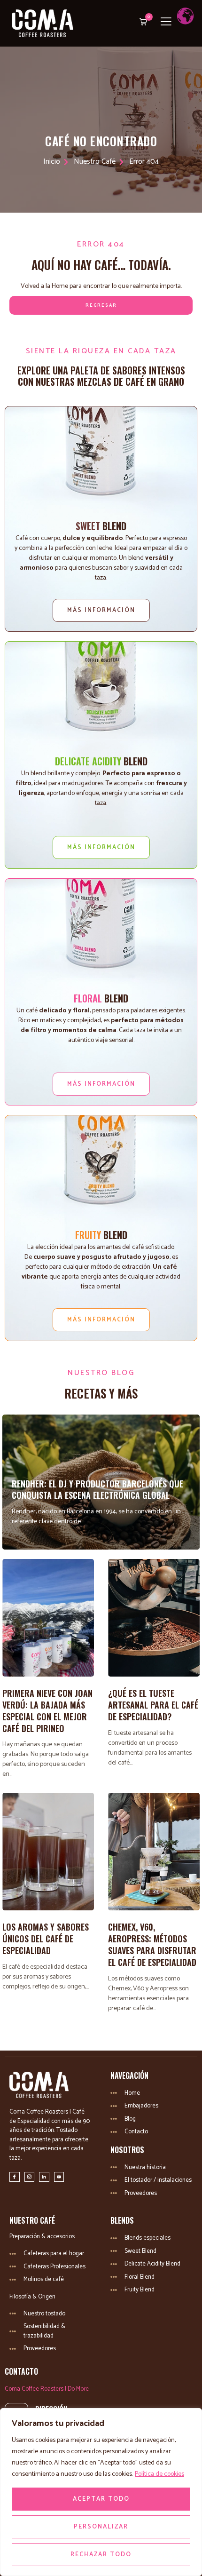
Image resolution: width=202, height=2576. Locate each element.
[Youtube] (59, 2177)
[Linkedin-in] (44, 2177)
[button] (141, 23)
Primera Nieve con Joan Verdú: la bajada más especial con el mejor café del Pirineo (47, 1710)
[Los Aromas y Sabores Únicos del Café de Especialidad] (48, 1852)
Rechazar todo (101, 2555)
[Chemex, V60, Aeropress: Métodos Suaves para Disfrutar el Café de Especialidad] (154, 1852)
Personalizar (101, 2527)
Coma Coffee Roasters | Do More (47, 2389)
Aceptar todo (101, 2499)
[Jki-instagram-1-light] (30, 2177)
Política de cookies (159, 2474)
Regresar (101, 305)
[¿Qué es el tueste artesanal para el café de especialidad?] (154, 1618)
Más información (101, 610)
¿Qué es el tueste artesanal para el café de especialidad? (153, 1705)
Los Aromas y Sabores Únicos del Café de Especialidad (46, 1939)
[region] (101, 2492)
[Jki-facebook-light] (15, 2177)
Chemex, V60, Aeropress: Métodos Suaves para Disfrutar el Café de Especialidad (152, 1944)
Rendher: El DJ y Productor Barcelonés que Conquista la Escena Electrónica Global (97, 1490)
